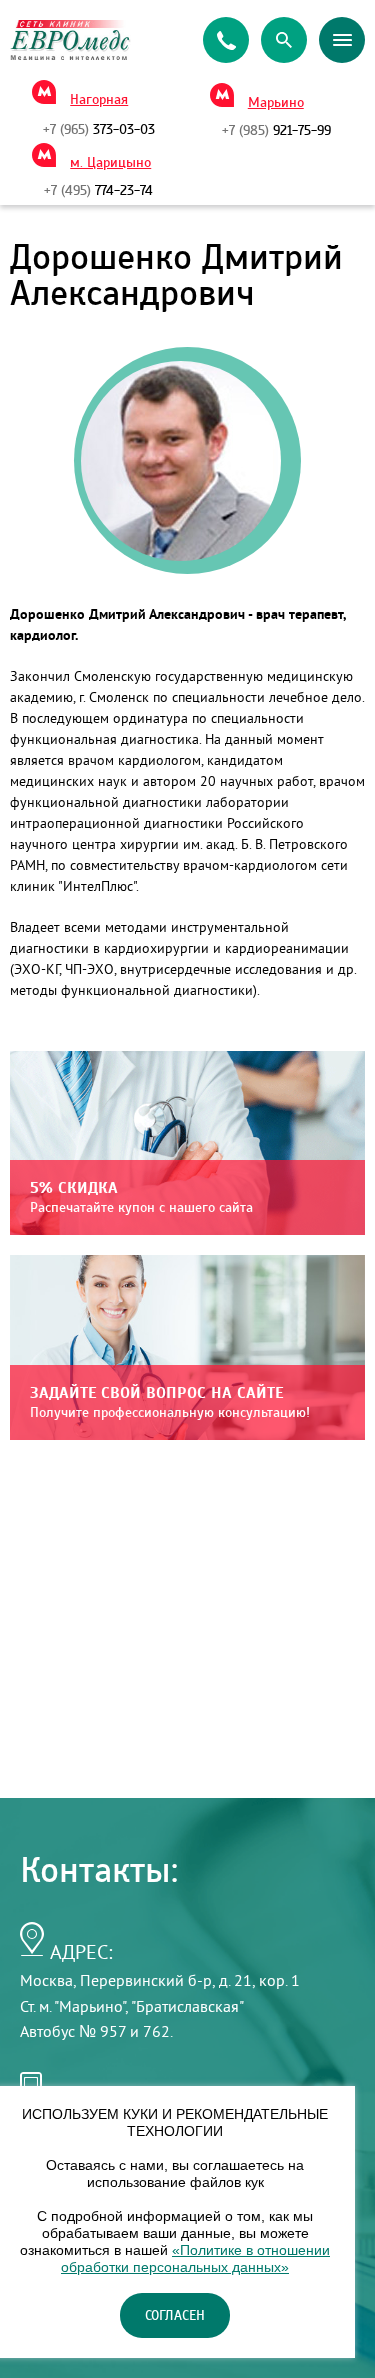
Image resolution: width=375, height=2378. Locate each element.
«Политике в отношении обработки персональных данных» (195, 2258)
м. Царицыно (110, 163)
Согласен (175, 2316)
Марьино (276, 103)
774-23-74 (98, 191)
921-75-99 (276, 131)
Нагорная (99, 100)
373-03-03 (99, 130)
